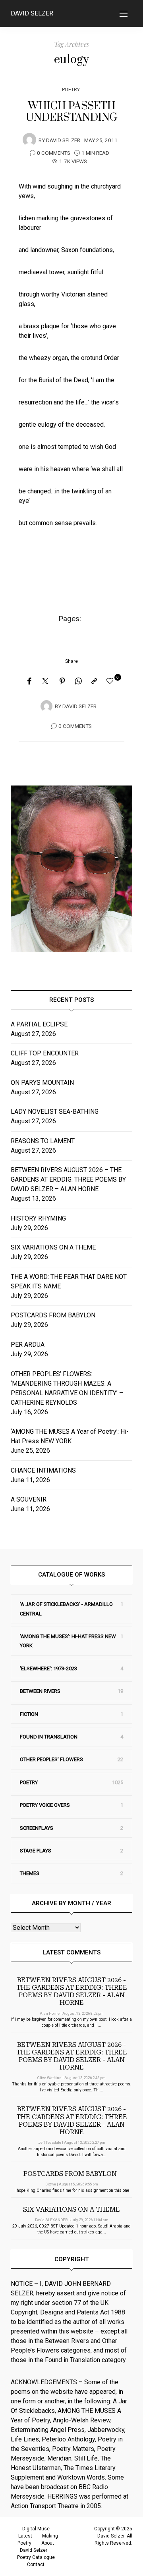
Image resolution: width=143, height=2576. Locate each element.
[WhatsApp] (78, 682)
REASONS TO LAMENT (43, 1141)
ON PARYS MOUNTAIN (42, 1083)
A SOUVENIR (29, 1499)
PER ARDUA (28, 1345)
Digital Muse (36, 2529)
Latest (25, 2536)
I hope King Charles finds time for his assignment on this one (72, 2190)
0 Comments (54, 153)
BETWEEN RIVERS (40, 1691)
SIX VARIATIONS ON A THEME (53, 1247)
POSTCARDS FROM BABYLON (55, 1315)
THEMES (30, 1873)
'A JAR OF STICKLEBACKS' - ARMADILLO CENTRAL (66, 1609)
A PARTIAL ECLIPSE (39, 1024)
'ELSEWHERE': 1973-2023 (48, 1668)
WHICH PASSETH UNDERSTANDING (72, 112)
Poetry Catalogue (36, 2557)
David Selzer (32, 13)
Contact (36, 2564)
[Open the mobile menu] (124, 14)
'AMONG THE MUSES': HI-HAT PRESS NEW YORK (68, 1641)
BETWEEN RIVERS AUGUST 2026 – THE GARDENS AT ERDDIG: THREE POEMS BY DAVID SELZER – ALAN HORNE (68, 1179)
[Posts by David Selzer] (29, 140)
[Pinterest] (62, 682)
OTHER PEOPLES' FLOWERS (51, 1759)
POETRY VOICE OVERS (45, 1805)
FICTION (29, 1714)
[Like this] (111, 681)
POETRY (71, 90)
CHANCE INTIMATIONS (43, 1470)
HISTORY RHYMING (38, 1218)
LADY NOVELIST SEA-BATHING (55, 1112)
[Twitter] (45, 682)
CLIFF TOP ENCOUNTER (45, 1053)
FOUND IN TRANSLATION (49, 1737)
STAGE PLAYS (36, 1851)
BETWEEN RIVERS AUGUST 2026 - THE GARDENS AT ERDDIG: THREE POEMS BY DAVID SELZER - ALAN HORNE (72, 1992)
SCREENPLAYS (37, 1828)
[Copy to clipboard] (94, 682)
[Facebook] (29, 682)
